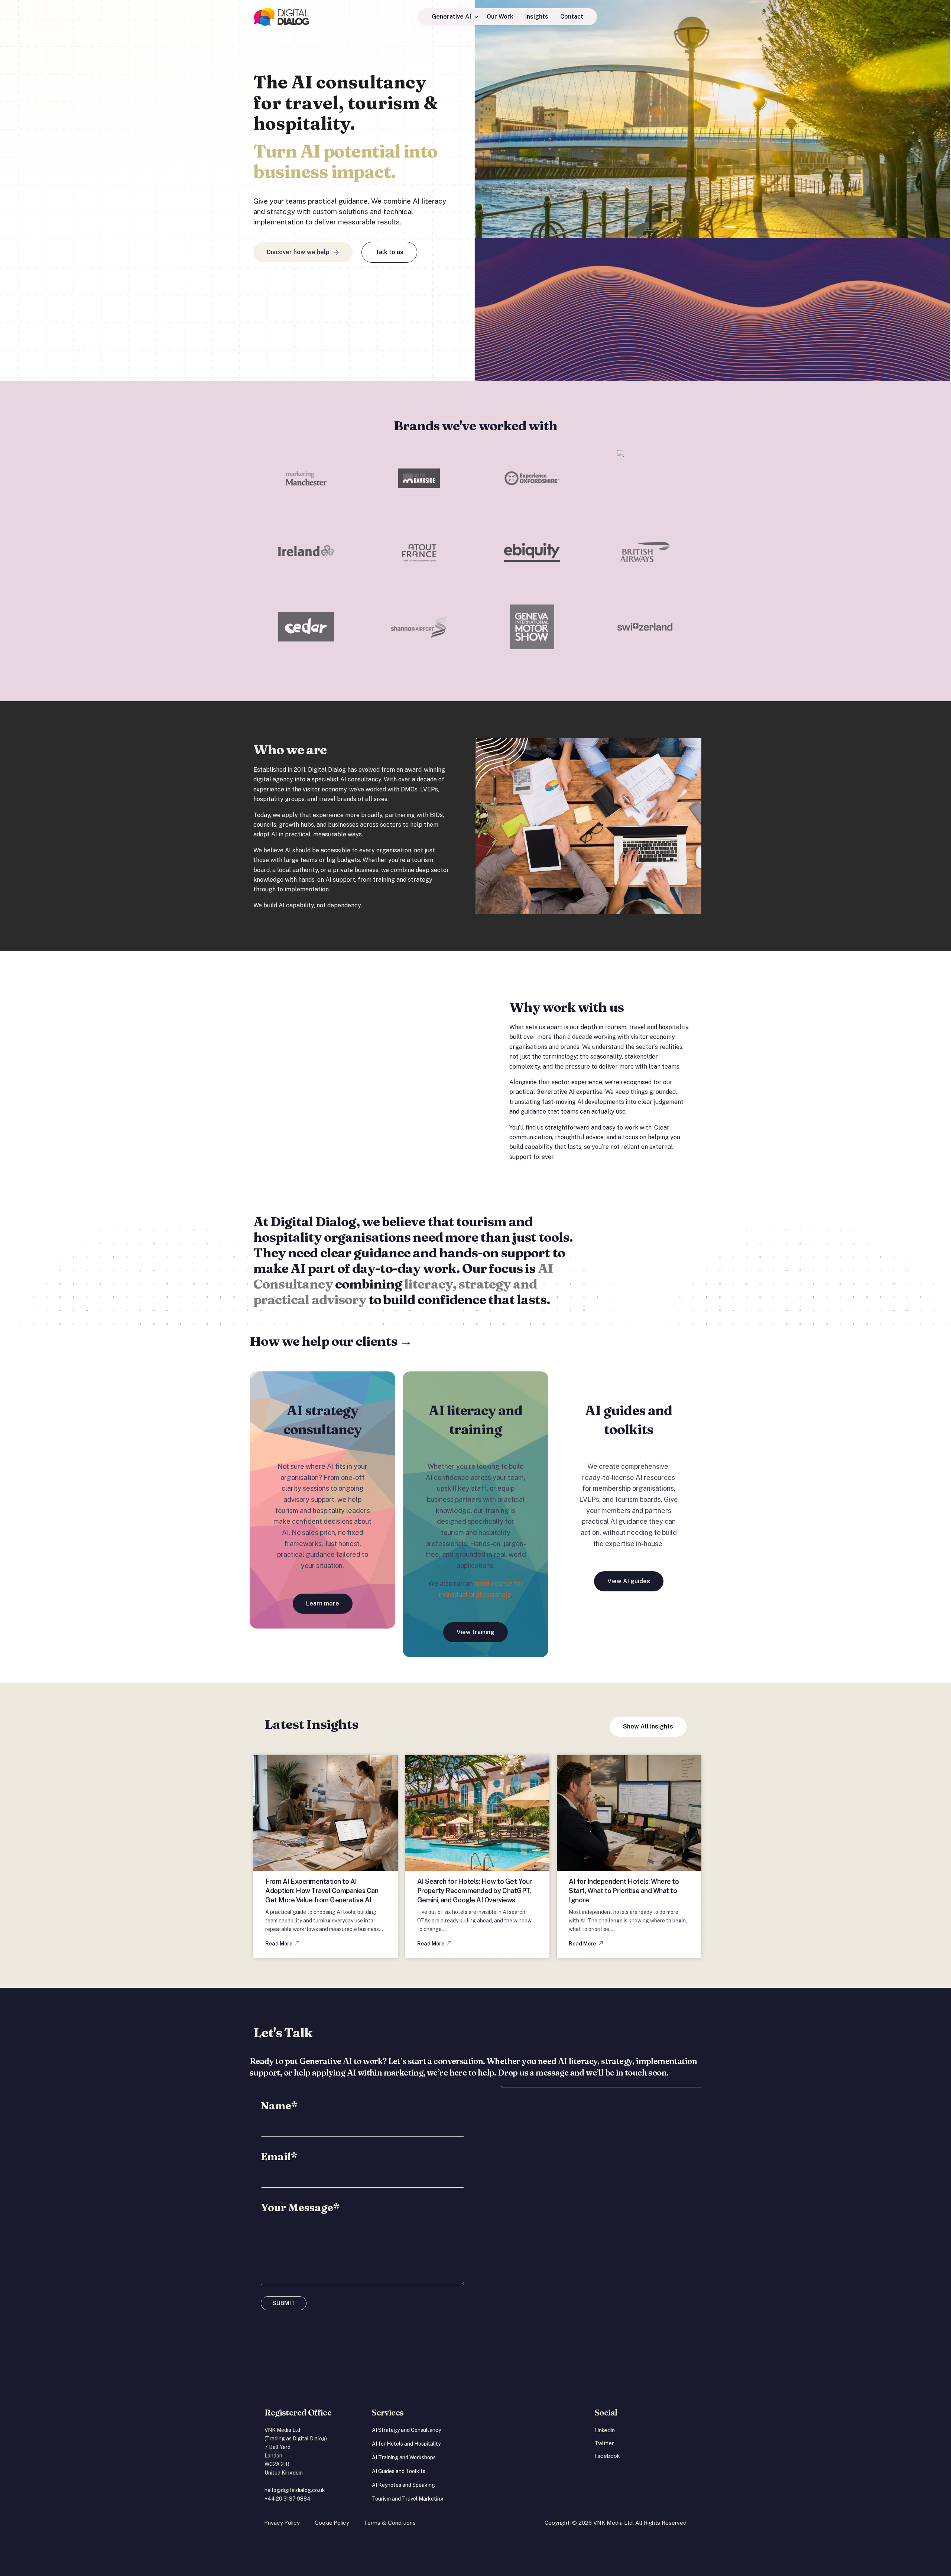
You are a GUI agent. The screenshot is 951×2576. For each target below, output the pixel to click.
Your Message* (300, 2207)
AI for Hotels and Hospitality (406, 2444)
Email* (279, 2157)
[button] (282, 1944)
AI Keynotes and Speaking (403, 2485)
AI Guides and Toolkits (399, 2471)
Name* (279, 2106)
